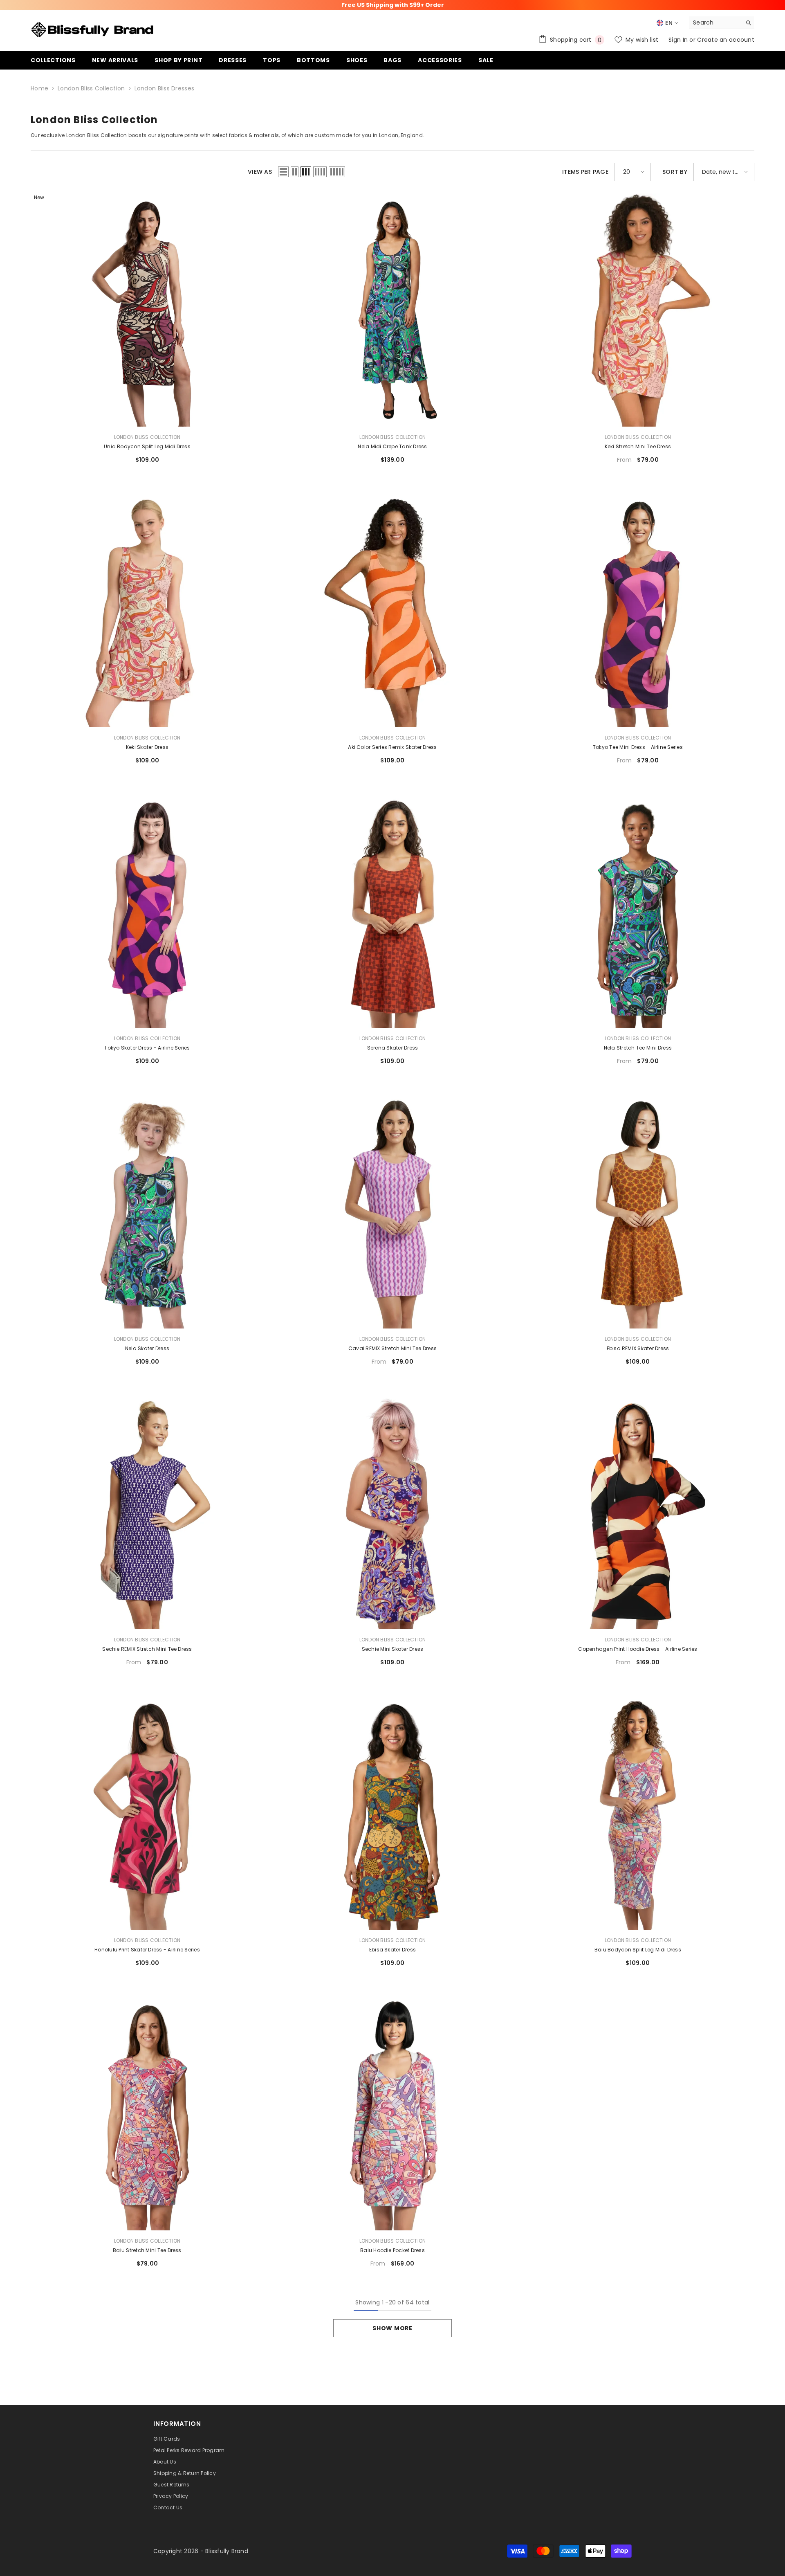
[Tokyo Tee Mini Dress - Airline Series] (638, 611)
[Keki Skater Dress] (147, 611)
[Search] (722, 23)
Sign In (679, 40)
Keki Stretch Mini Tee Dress (638, 446)
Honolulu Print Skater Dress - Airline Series (147, 1950)
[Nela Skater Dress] (147, 1212)
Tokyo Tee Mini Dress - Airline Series (638, 747)
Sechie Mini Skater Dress (393, 1649)
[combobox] (715, 22)
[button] (283, 172)
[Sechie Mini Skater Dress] (392, 1513)
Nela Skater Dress (147, 1348)
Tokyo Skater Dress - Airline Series (147, 1048)
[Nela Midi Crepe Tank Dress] (392, 310)
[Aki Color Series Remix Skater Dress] (392, 611)
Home (39, 88)
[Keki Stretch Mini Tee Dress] (638, 310)
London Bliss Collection (91, 88)
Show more (392, 2328)
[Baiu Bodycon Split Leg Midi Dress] (638, 1813)
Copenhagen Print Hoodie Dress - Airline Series (638, 1649)
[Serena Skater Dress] (392, 911)
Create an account (726, 40)
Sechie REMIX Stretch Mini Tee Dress (147, 1649)
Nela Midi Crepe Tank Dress (392, 446)
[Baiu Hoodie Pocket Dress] (392, 2114)
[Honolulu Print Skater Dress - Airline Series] (147, 1813)
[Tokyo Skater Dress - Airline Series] (147, 911)
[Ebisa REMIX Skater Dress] (638, 1212)
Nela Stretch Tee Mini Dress (638, 1048)
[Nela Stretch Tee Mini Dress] (638, 911)
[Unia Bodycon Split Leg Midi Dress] (147, 310)
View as (260, 172)
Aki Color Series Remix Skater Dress (392, 747)
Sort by (675, 172)
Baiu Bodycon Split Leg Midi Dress (638, 1950)
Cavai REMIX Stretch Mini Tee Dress (392, 1348)
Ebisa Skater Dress (392, 1950)
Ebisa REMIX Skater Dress (638, 1348)
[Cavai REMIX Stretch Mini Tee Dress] (392, 1212)
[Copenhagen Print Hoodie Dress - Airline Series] (638, 1513)
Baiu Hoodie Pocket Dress (392, 2250)
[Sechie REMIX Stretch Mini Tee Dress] (147, 1513)
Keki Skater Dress (147, 747)
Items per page (585, 172)
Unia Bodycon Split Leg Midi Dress (147, 446)
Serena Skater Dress (393, 1048)
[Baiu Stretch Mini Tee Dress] (147, 2114)
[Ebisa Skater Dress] (392, 1813)
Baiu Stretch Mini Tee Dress (147, 2250)
